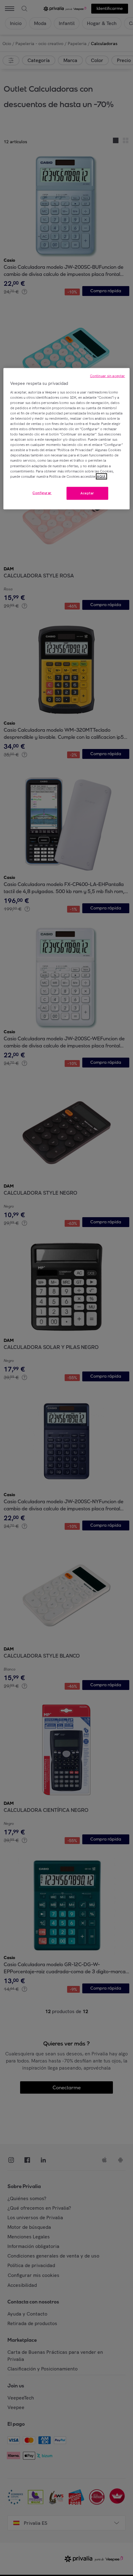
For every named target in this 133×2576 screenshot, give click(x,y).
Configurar (42, 493)
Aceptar (87, 493)
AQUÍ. (101, 476)
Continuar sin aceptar (107, 376)
